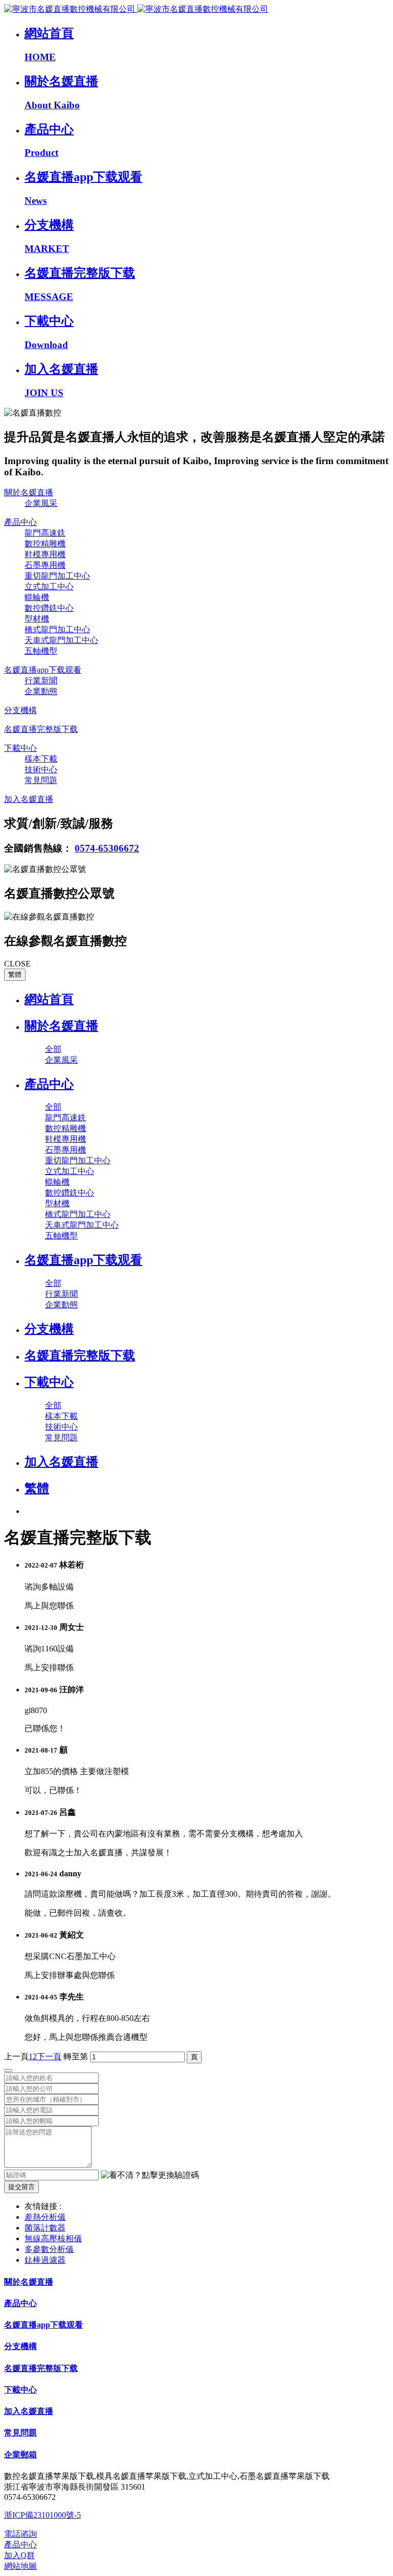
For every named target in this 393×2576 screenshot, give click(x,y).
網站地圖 (20, 2566)
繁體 (15, 974)
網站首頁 (49, 999)
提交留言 (21, 2187)
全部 (53, 1049)
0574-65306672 (107, 848)
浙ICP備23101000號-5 (42, 2515)
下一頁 (49, 2056)
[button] (150, 2176)
